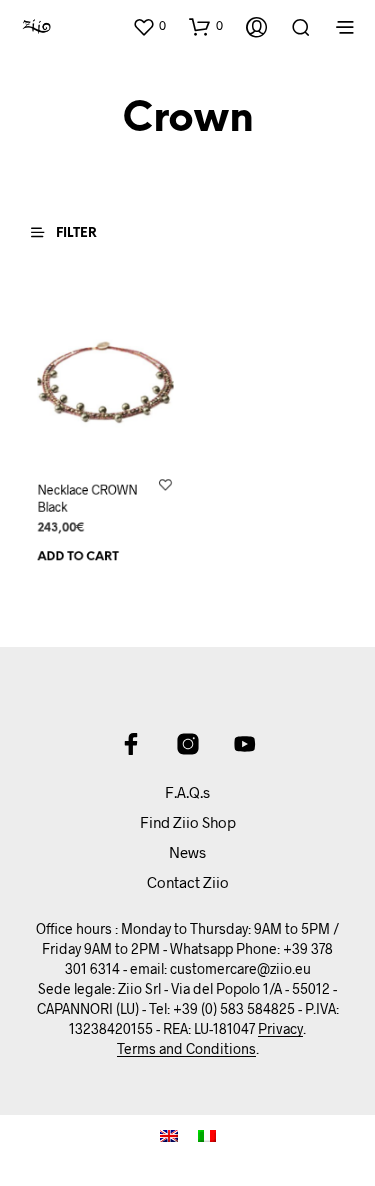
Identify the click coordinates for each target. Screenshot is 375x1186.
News (187, 852)
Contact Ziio (188, 882)
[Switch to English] (169, 1135)
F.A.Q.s (187, 792)
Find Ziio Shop (188, 822)
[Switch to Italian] (207, 1135)
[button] (149, 26)
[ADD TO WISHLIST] (165, 483)
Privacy (280, 1029)
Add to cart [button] (78, 557)
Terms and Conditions (186, 1049)
